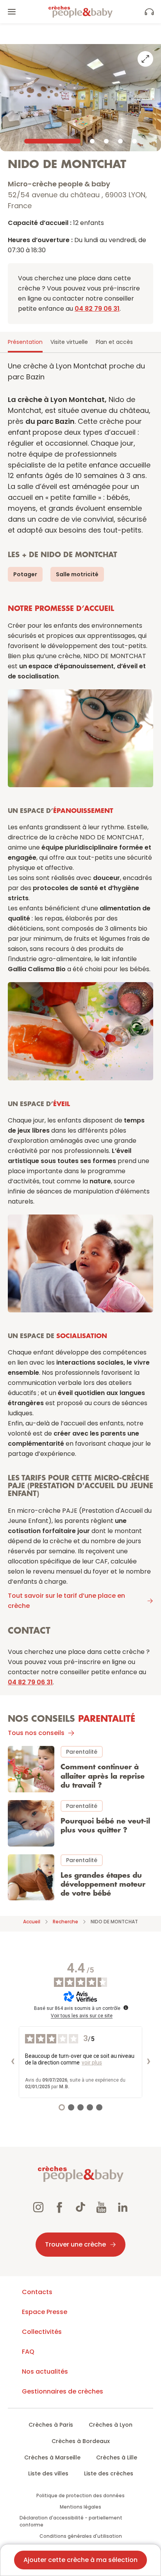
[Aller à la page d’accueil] (80, 12)
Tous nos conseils (36, 1733)
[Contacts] (149, 12)
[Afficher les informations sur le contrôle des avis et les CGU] (126, 2008)
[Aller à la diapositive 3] (106, 141)
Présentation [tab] (25, 342)
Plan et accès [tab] (114, 342)
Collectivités (42, 2332)
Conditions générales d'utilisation (81, 2536)
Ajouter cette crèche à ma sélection (80, 2560)
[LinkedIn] (123, 2208)
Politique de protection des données (80, 2495)
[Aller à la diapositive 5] (134, 141)
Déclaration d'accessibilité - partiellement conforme (71, 2521)
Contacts (37, 2292)
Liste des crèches (109, 2473)
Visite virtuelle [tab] (69, 342)
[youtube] (102, 2208)
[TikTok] (80, 2208)
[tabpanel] (80, 1132)
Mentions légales (80, 2507)
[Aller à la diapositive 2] (92, 141)
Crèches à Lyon (111, 2425)
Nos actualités (45, 2372)
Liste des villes (48, 2473)
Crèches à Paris (51, 2425)
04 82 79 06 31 (97, 309)
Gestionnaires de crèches (63, 2391)
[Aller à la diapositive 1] (52, 141)
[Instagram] (38, 2208)
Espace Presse (45, 2312)
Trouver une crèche (75, 2244)
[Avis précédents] (13, 2062)
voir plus (92, 2063)
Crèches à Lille (117, 2457)
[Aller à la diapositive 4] (120, 141)
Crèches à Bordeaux (81, 2441)
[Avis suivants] (148, 2062)
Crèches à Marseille (52, 2457)
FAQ (28, 2352)
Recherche (65, 1922)
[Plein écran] (145, 59)
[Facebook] (59, 2208)
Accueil (32, 1922)
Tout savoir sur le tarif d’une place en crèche (66, 1601)
